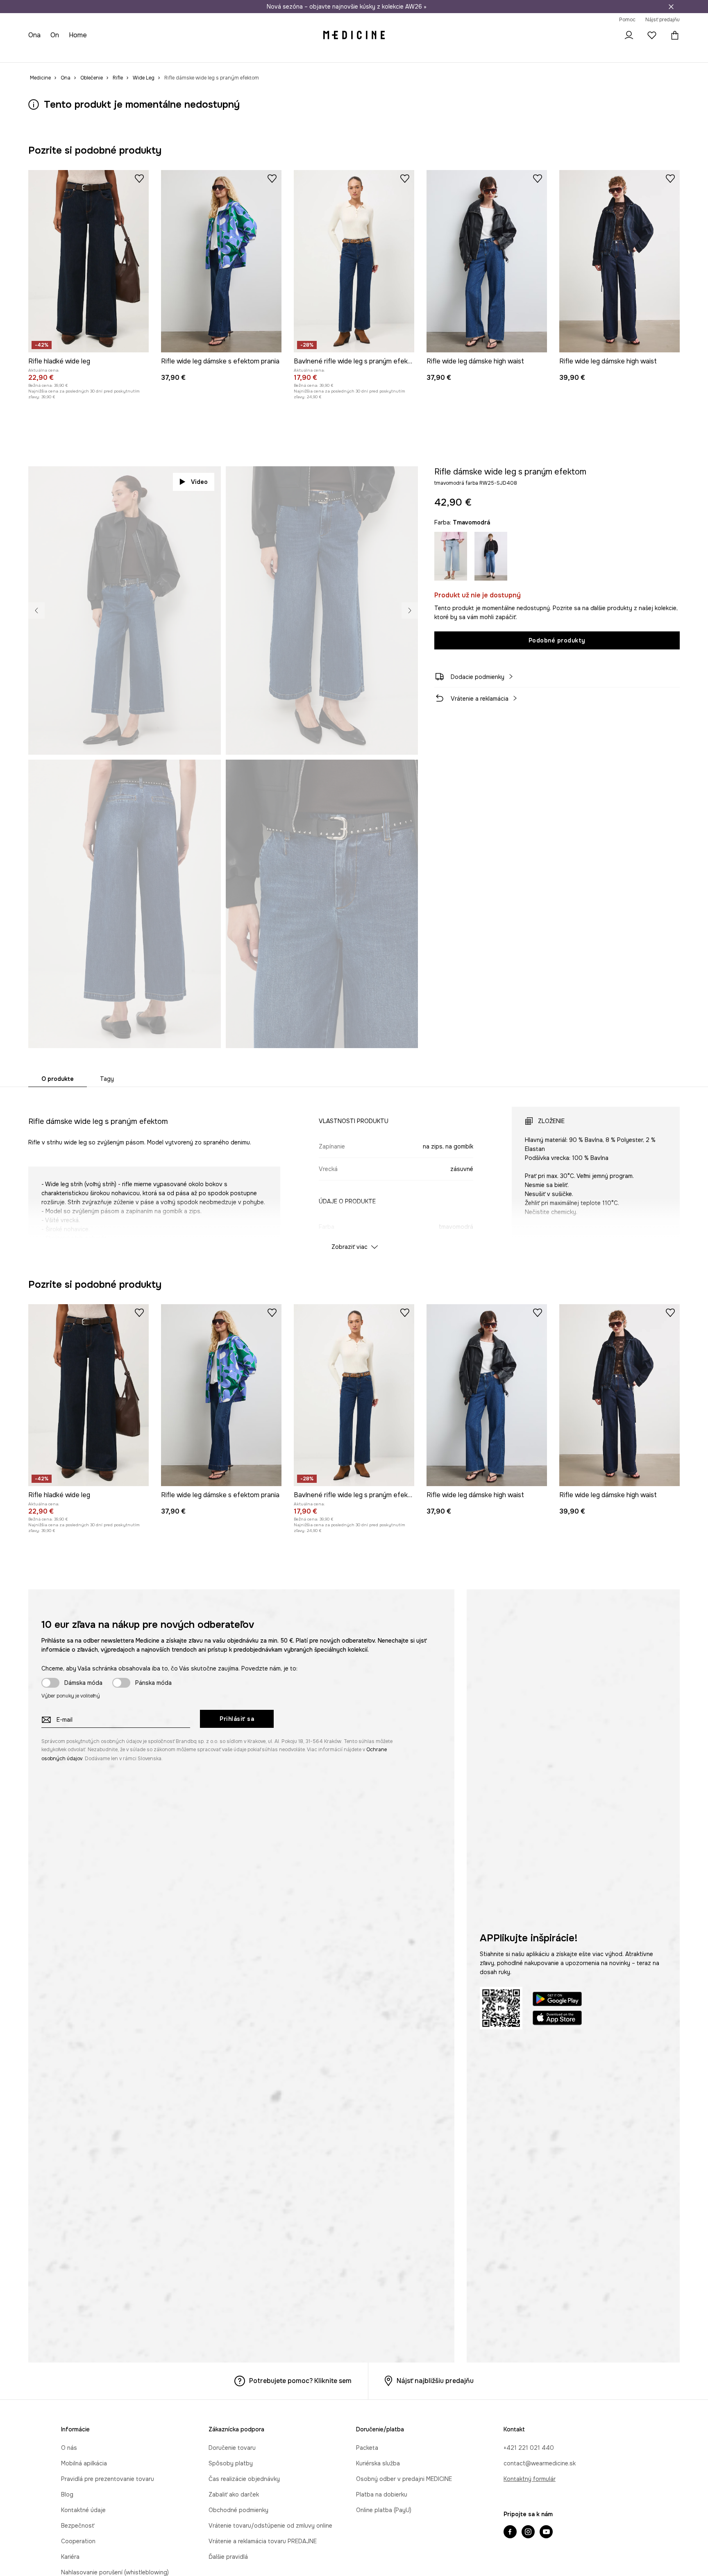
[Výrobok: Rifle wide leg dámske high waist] (487, 261)
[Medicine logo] (354, 35)
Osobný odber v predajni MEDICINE (404, 2479)
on (56, 35)
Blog (67, 2494)
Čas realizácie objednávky (244, 2479)
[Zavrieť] (671, 7)
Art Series (237, 53)
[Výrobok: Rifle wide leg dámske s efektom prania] (221, 261)
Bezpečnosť (78, 2526)
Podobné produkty (557, 640)
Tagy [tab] (107, 1079)
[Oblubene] (652, 35)
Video (199, 482)
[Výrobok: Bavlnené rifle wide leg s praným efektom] (354, 261)
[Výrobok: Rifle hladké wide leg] (88, 261)
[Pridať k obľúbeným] (139, 178)
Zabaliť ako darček (234, 2494)
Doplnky (127, 53)
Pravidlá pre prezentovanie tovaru (108, 2479)
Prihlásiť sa (237, 1719)
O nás (69, 2448)
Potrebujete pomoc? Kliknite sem (300, 2381)
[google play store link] (557, 2000)
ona (35, 35)
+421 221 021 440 (529, 2448)
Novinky (40, 53)
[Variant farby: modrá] (451, 556)
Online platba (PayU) (384, 2510)
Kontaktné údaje (83, 2510)
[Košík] (673, 35)
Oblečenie (72, 53)
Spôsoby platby (231, 2463)
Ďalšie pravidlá (228, 2557)
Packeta (367, 2448)
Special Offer (163, 53)
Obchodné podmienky (238, 2510)
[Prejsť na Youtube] (546, 2533)
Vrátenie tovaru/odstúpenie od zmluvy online (270, 2526)
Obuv (100, 53)
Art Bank (270, 53)
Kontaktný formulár (530, 2479)
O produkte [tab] (58, 1079)
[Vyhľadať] (606, 35)
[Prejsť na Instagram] (528, 2533)
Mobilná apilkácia (84, 2463)
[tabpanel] (354, 1171)
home (79, 35)
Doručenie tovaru (232, 2448)
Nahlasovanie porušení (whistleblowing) (115, 2572)
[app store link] (557, 2019)
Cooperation (78, 2541)
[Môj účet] (629, 35)
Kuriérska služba (378, 2463)
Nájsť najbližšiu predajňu (435, 2381)
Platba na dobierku (382, 2494)
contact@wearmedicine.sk (540, 2463)
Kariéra (70, 2557)
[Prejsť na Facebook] (510, 2533)
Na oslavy (203, 53)
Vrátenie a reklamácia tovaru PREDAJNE (263, 2541)
